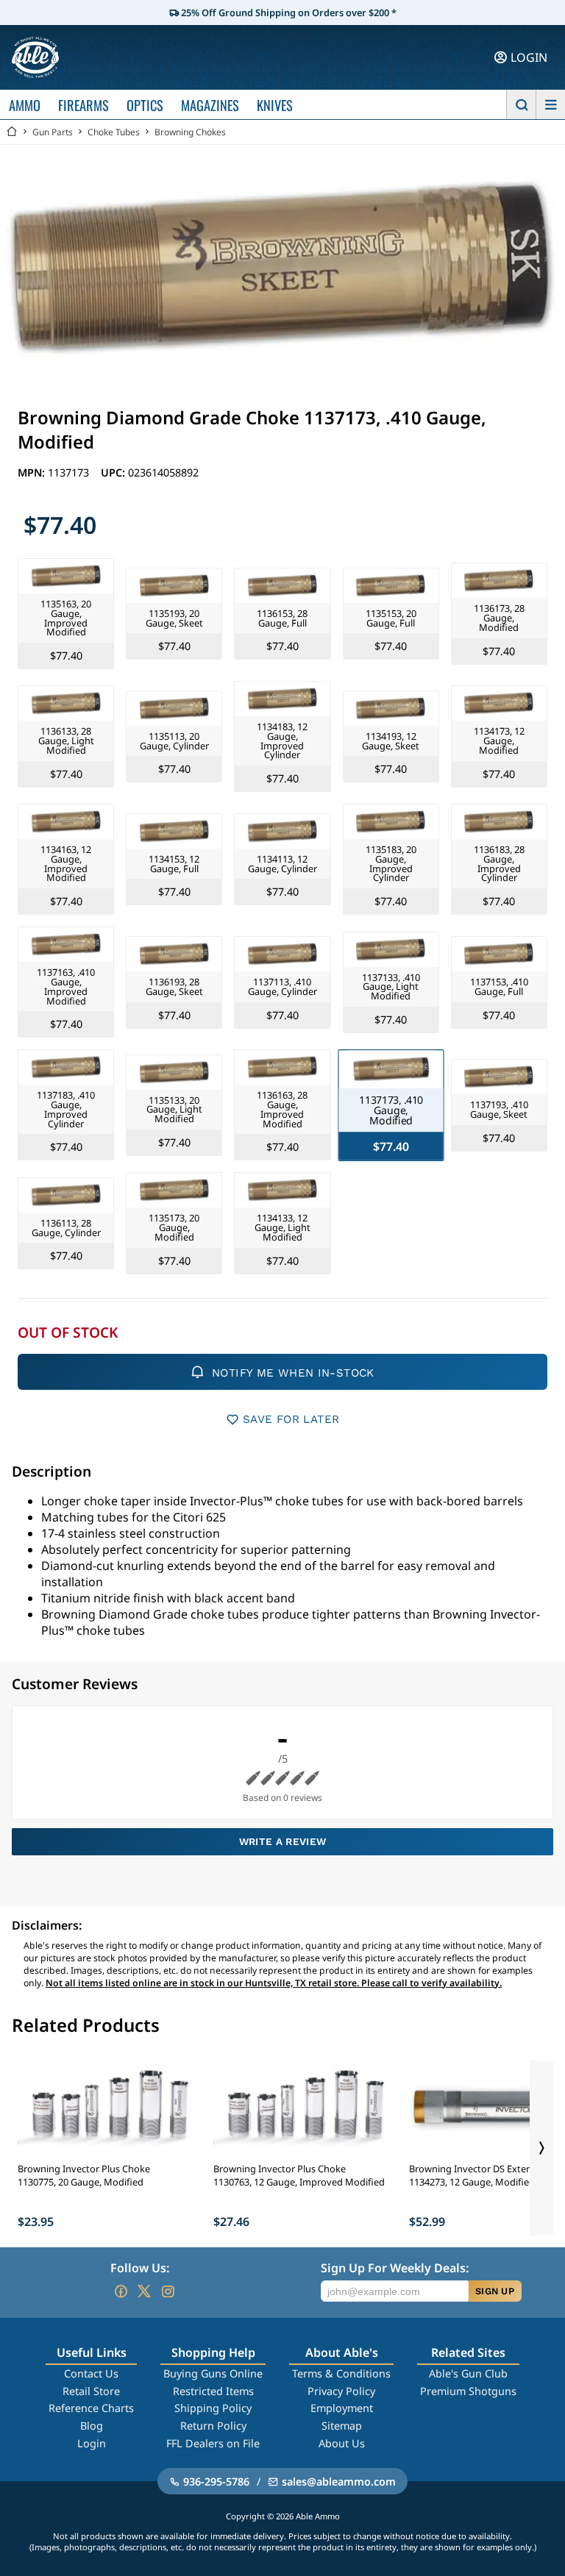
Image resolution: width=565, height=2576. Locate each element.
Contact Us (91, 2373)
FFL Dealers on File (213, 2443)
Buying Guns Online (213, 2373)
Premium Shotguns (468, 2391)
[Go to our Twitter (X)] (144, 2291)
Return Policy (213, 2426)
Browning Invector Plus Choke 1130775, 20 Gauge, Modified (84, 2175)
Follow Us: (140, 2268)
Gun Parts (53, 132)
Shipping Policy (213, 2408)
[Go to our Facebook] (121, 2291)
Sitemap (342, 2426)
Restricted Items (213, 2391)
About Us (342, 2443)
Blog (92, 2426)
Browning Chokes (190, 132)
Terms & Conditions (341, 2373)
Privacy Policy (341, 2391)
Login (92, 2443)
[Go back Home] (12, 132)
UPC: (114, 472)
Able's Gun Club (468, 2373)
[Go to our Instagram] (168, 2291)
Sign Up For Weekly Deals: (395, 2268)
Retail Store (91, 2391)
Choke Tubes (114, 132)
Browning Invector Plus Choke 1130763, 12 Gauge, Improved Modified (299, 2175)
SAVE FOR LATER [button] (291, 1419)
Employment (342, 2408)
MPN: (33, 472)
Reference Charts (91, 2408)
